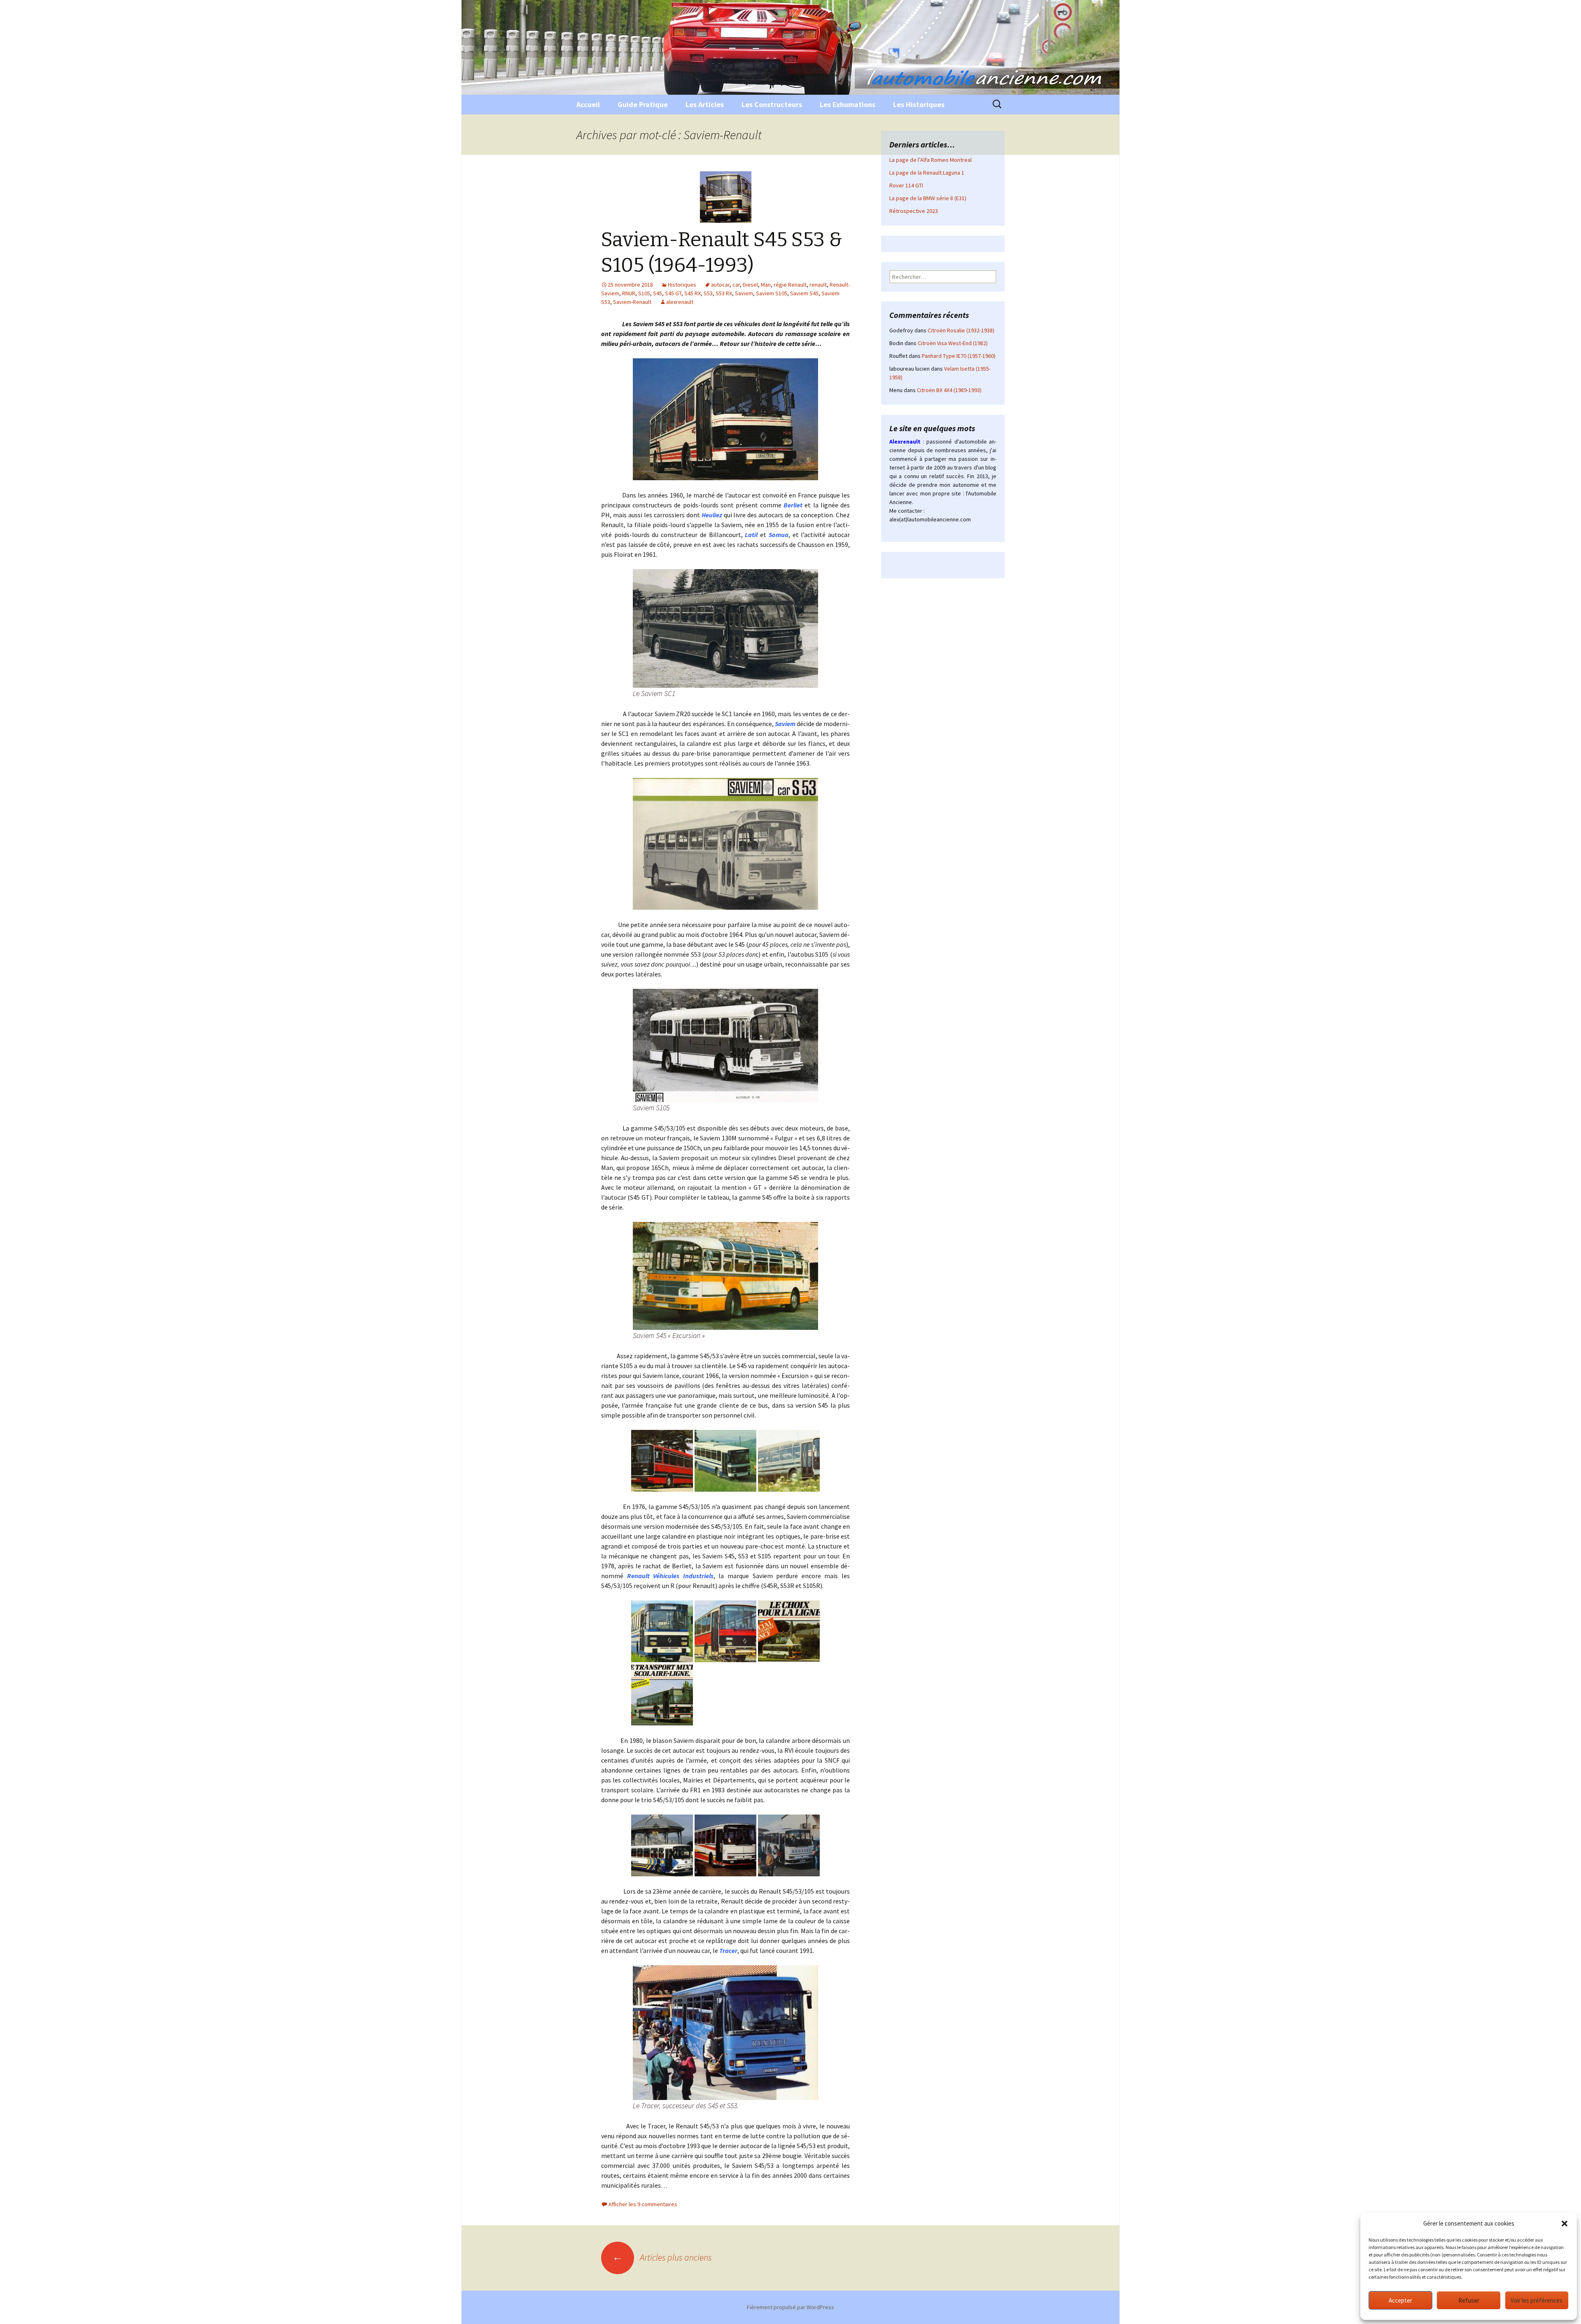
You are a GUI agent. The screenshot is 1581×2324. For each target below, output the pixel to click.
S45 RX (693, 293)
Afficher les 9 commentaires (643, 2204)
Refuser (1469, 2300)
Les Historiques (919, 104)
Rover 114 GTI (906, 185)
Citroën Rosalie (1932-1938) (961, 330)
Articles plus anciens (662, 2257)
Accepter (1400, 2300)
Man (766, 285)
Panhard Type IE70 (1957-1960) (959, 356)
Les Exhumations (848, 104)
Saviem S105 (772, 293)
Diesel (750, 285)
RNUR (629, 293)
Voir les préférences (1537, 2300)
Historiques (682, 285)
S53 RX (724, 293)
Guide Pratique (643, 104)
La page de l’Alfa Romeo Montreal (930, 160)
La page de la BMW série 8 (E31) (928, 198)
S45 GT (673, 293)
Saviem (744, 293)
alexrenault (680, 302)
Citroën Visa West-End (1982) (953, 343)
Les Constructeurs (772, 104)
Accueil (588, 104)
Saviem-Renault (632, 302)
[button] (1565, 2224)
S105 (644, 293)
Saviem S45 (804, 293)
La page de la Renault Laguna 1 (927, 173)
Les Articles (705, 104)
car (736, 285)
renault (818, 285)
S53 (708, 293)
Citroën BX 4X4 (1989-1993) (949, 390)
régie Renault (790, 285)
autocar (720, 285)
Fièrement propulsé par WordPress (790, 2307)
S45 (658, 293)
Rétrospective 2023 (914, 211)
